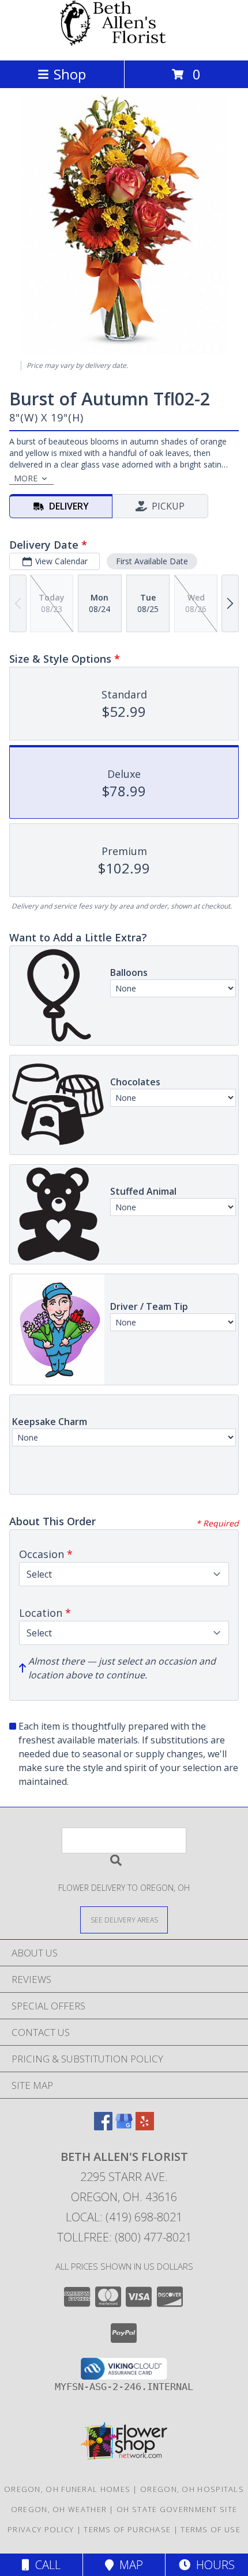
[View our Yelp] (145, 2127)
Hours (213, 2565)
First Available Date (152, 561)
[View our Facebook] (103, 2127)
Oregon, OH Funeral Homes (67, 2489)
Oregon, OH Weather (59, 2509)
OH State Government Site (177, 2509)
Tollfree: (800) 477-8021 (124, 2237)
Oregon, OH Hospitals (192, 2489)
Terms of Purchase (127, 2529)
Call (45, 2565)
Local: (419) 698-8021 (124, 2217)
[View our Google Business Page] (124, 2127)
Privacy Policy (41, 2529)
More (26, 478)
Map (128, 2565)
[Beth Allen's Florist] (124, 43)
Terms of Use (211, 2529)
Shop (70, 74)
